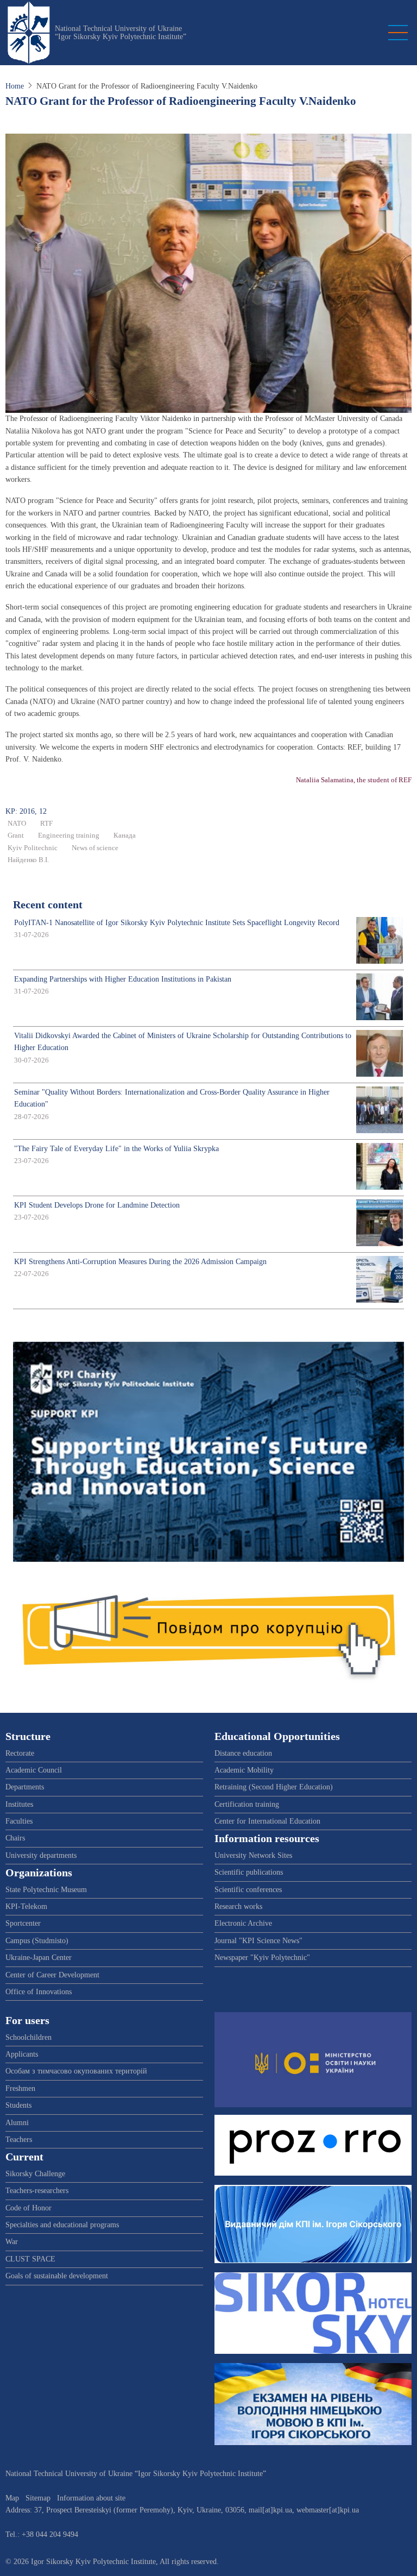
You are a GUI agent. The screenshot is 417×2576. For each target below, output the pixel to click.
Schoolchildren (29, 2037)
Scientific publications (249, 1872)
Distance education (243, 1753)
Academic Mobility (244, 1770)
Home (15, 86)
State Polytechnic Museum (46, 1890)
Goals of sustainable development (57, 2276)
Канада (125, 835)
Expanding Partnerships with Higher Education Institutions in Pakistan (123, 979)
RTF (46, 824)
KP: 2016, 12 (26, 811)
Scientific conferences (248, 1890)
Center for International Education (267, 1821)
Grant (16, 835)
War (12, 2242)
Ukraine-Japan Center (39, 1958)
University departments (41, 1855)
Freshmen (20, 2088)
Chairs (15, 1838)
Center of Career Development (52, 1975)
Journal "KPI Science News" (258, 1941)
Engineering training (69, 835)
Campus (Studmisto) (37, 1941)
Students (18, 2105)
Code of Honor (29, 2208)
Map (12, 2498)
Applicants (22, 2054)
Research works (238, 1906)
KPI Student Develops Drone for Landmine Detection (97, 1205)
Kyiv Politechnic (33, 848)
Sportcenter (23, 1923)
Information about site (91, 2498)
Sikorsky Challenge (35, 2174)
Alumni (17, 2123)
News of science (95, 848)
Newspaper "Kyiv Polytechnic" (262, 1958)
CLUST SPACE (30, 2259)
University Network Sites (253, 1855)
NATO (17, 824)
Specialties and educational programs (62, 2225)
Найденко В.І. (28, 860)
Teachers (19, 2140)
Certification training (247, 1804)
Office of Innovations (39, 1992)
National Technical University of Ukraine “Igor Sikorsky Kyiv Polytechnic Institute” (121, 33)
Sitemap (38, 2498)
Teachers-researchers (37, 2191)
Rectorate (20, 1753)
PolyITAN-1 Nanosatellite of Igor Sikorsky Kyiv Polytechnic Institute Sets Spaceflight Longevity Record (177, 923)
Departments (25, 1787)
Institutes (19, 1804)
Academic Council (34, 1770)
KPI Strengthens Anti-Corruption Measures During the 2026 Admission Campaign (140, 1262)
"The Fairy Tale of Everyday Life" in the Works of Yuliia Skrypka (116, 1149)
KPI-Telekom (26, 1906)
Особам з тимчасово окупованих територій (76, 2071)
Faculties (19, 1821)
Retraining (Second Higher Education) (274, 1787)
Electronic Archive (243, 1923)
